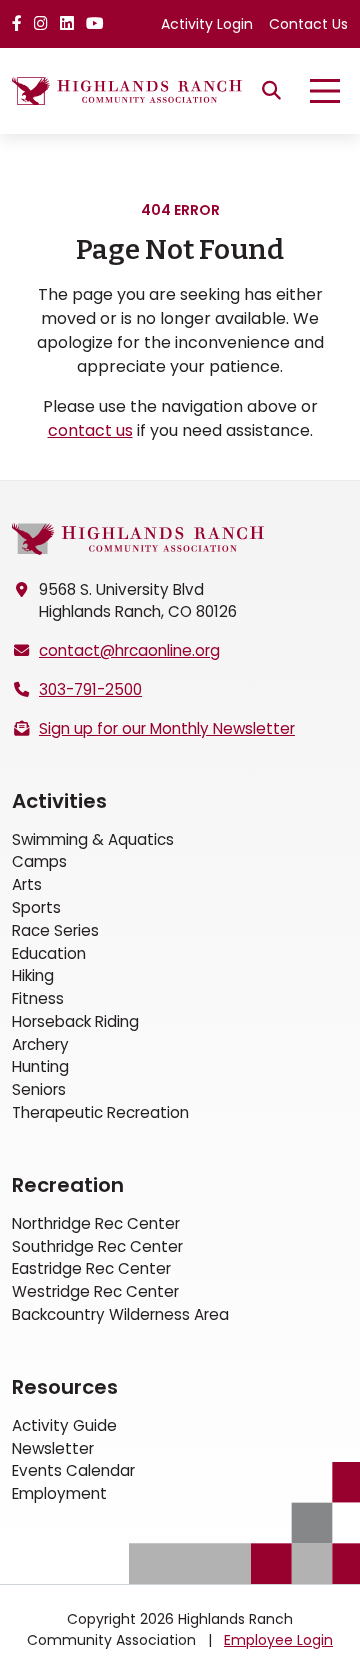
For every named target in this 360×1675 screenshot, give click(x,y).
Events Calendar (73, 1470)
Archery (40, 1044)
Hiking (33, 975)
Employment (59, 1493)
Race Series (55, 930)
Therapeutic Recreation (100, 1112)
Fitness (38, 998)
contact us (90, 430)
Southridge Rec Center (97, 1246)
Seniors (39, 1089)
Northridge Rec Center (96, 1223)
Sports (36, 907)
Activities (59, 801)
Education (49, 953)
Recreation (68, 1185)
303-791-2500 (90, 689)
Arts (27, 884)
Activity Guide (64, 1425)
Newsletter (53, 1448)
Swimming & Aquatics (93, 839)
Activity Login (207, 24)
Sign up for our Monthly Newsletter (167, 728)
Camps (39, 861)
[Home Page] (138, 538)
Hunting (40, 1066)
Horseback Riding (75, 1021)
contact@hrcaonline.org (129, 650)
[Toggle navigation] (325, 91)
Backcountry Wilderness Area (120, 1314)
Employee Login (278, 1640)
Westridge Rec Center (95, 1291)
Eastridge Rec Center (91, 1268)
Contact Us (308, 24)
